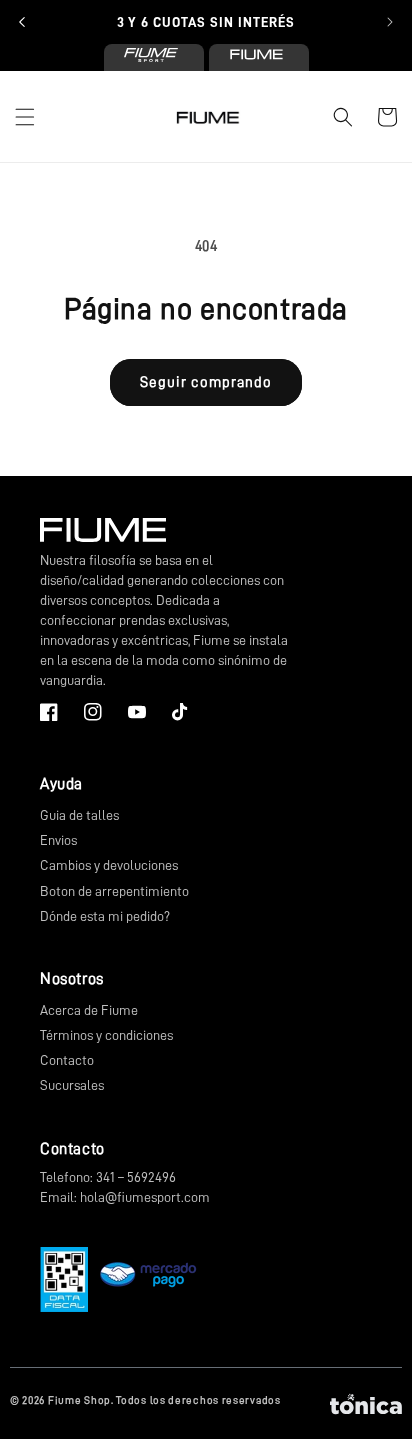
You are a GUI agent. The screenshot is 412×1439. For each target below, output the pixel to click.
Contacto (67, 1060)
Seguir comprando (206, 382)
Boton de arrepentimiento (114, 891)
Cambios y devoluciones (109, 865)
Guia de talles (79, 815)
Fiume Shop (79, 1400)
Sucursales (72, 1085)
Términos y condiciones (106, 1035)
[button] (25, 117)
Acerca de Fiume (89, 1010)
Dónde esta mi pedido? (105, 916)
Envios (58, 840)
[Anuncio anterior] (22, 22)
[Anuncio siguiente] (390, 22)
